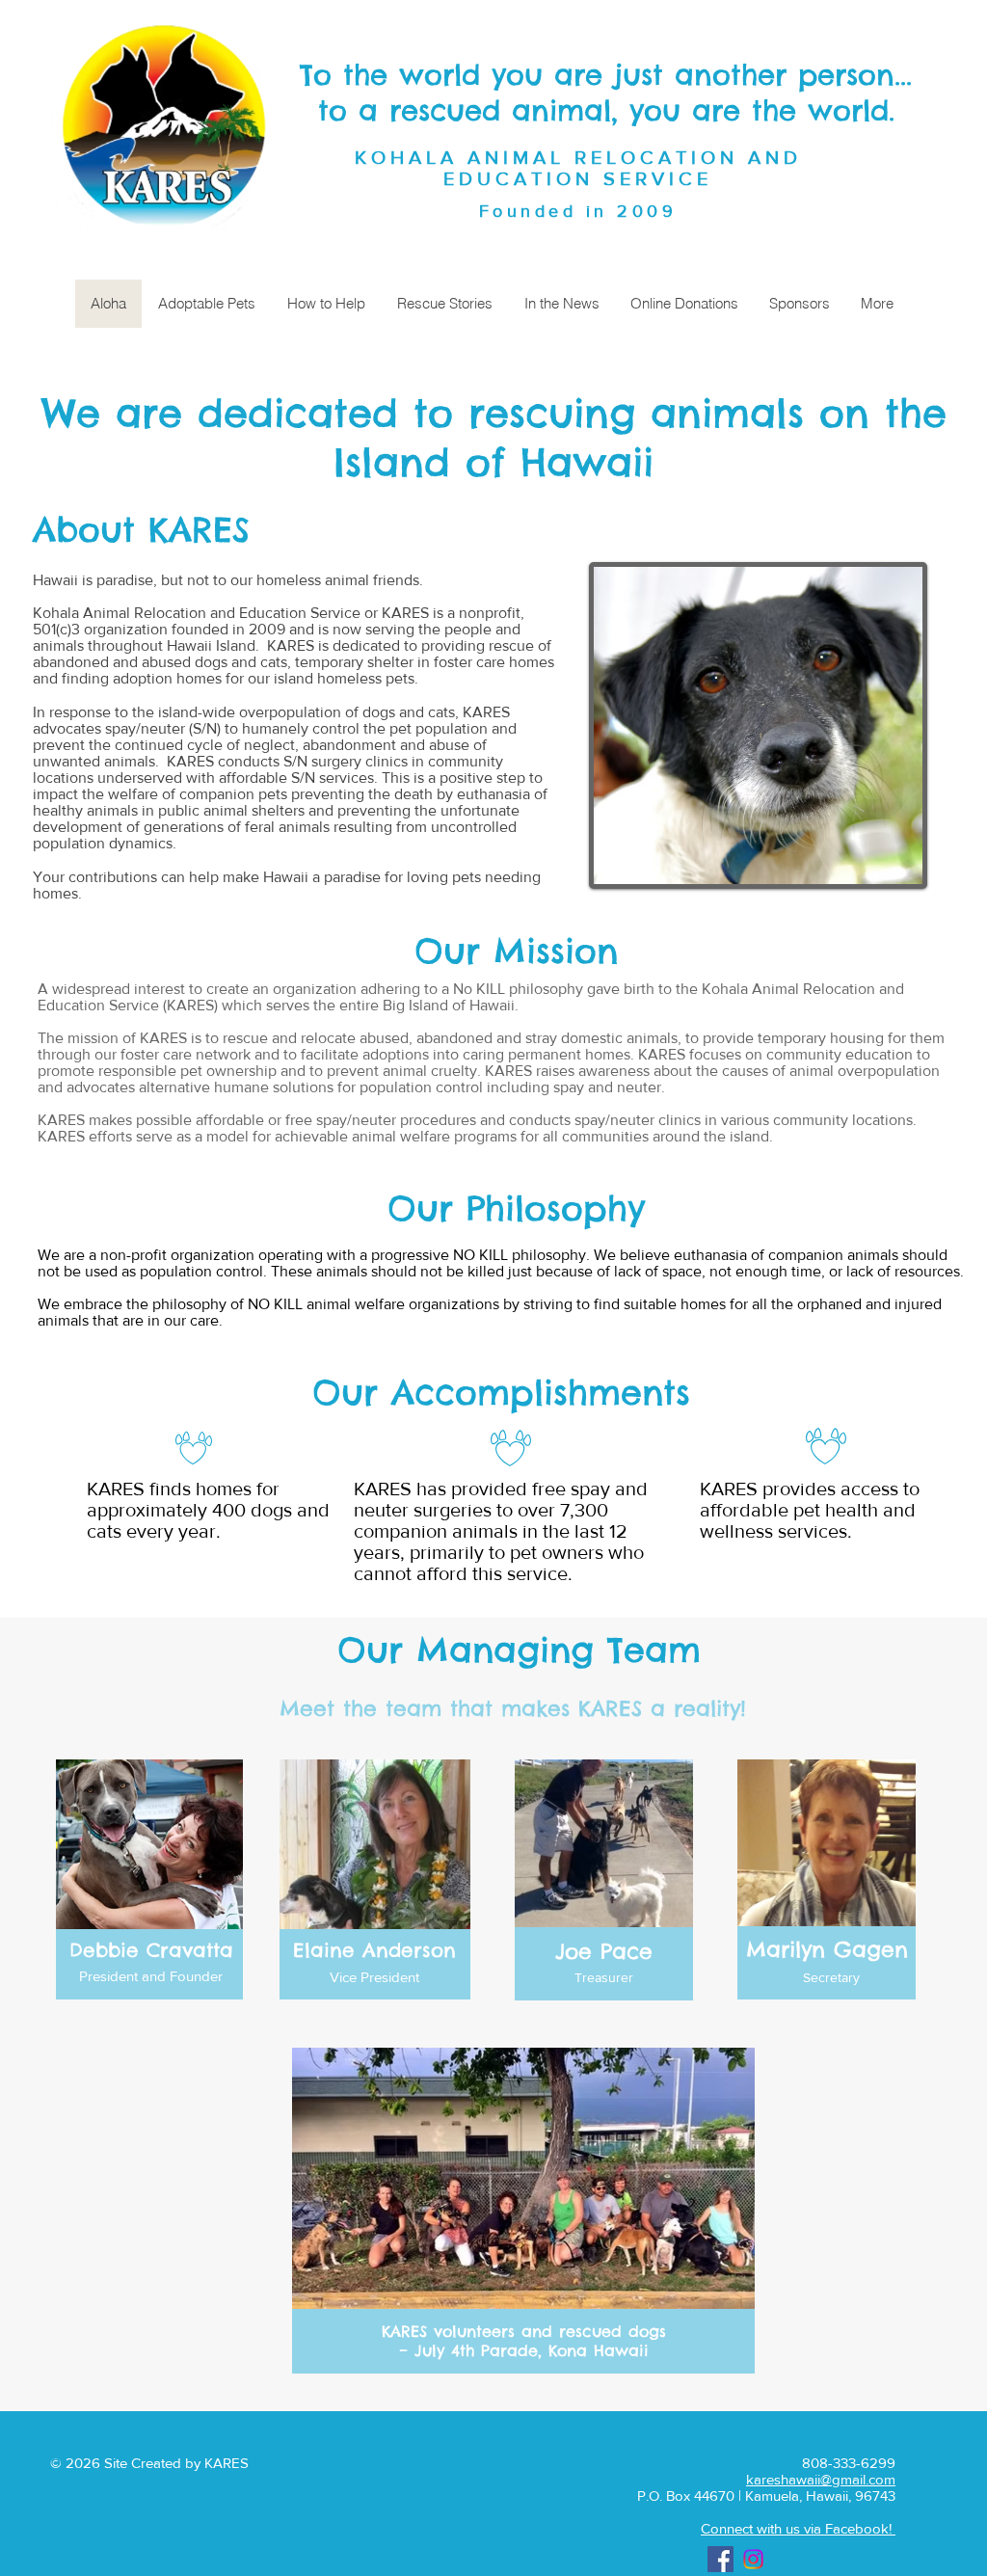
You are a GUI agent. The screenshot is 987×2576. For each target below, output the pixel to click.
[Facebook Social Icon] (720, 2559)
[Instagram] (753, 2559)
